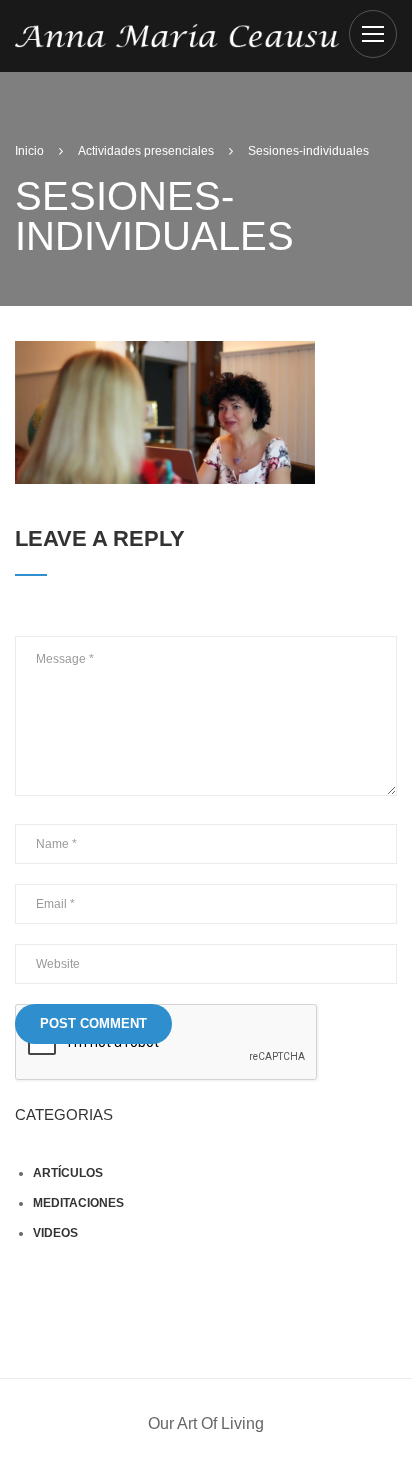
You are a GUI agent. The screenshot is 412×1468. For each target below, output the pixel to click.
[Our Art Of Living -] (177, 34)
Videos (55, 1233)
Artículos (68, 1173)
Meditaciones (78, 1203)
